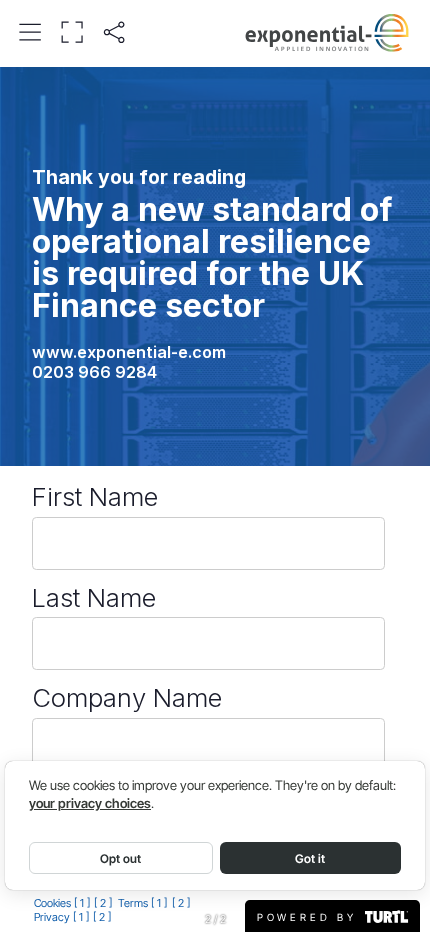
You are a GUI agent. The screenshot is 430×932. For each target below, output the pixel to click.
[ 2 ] (103, 903)
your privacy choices (90, 803)
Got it (310, 858)
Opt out (120, 858)
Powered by (310, 916)
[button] (30, 33)
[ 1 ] (82, 903)
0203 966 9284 (94, 372)
